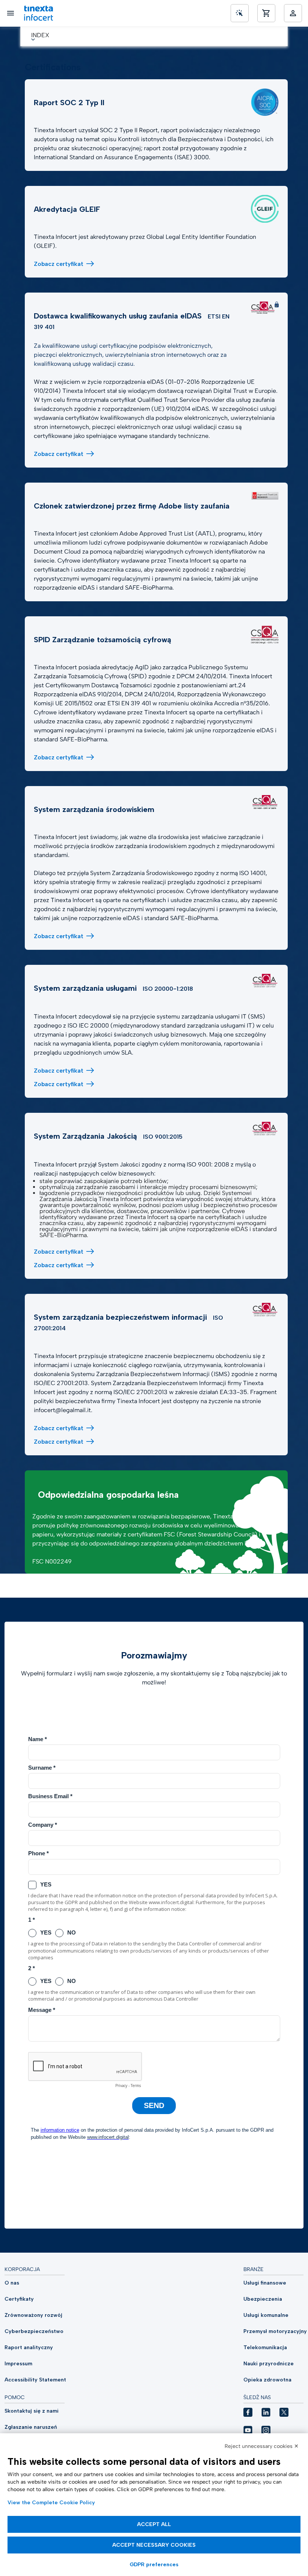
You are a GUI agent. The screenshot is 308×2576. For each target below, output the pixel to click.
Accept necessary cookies (154, 2545)
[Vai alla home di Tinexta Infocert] (38, 13)
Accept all (154, 2524)
